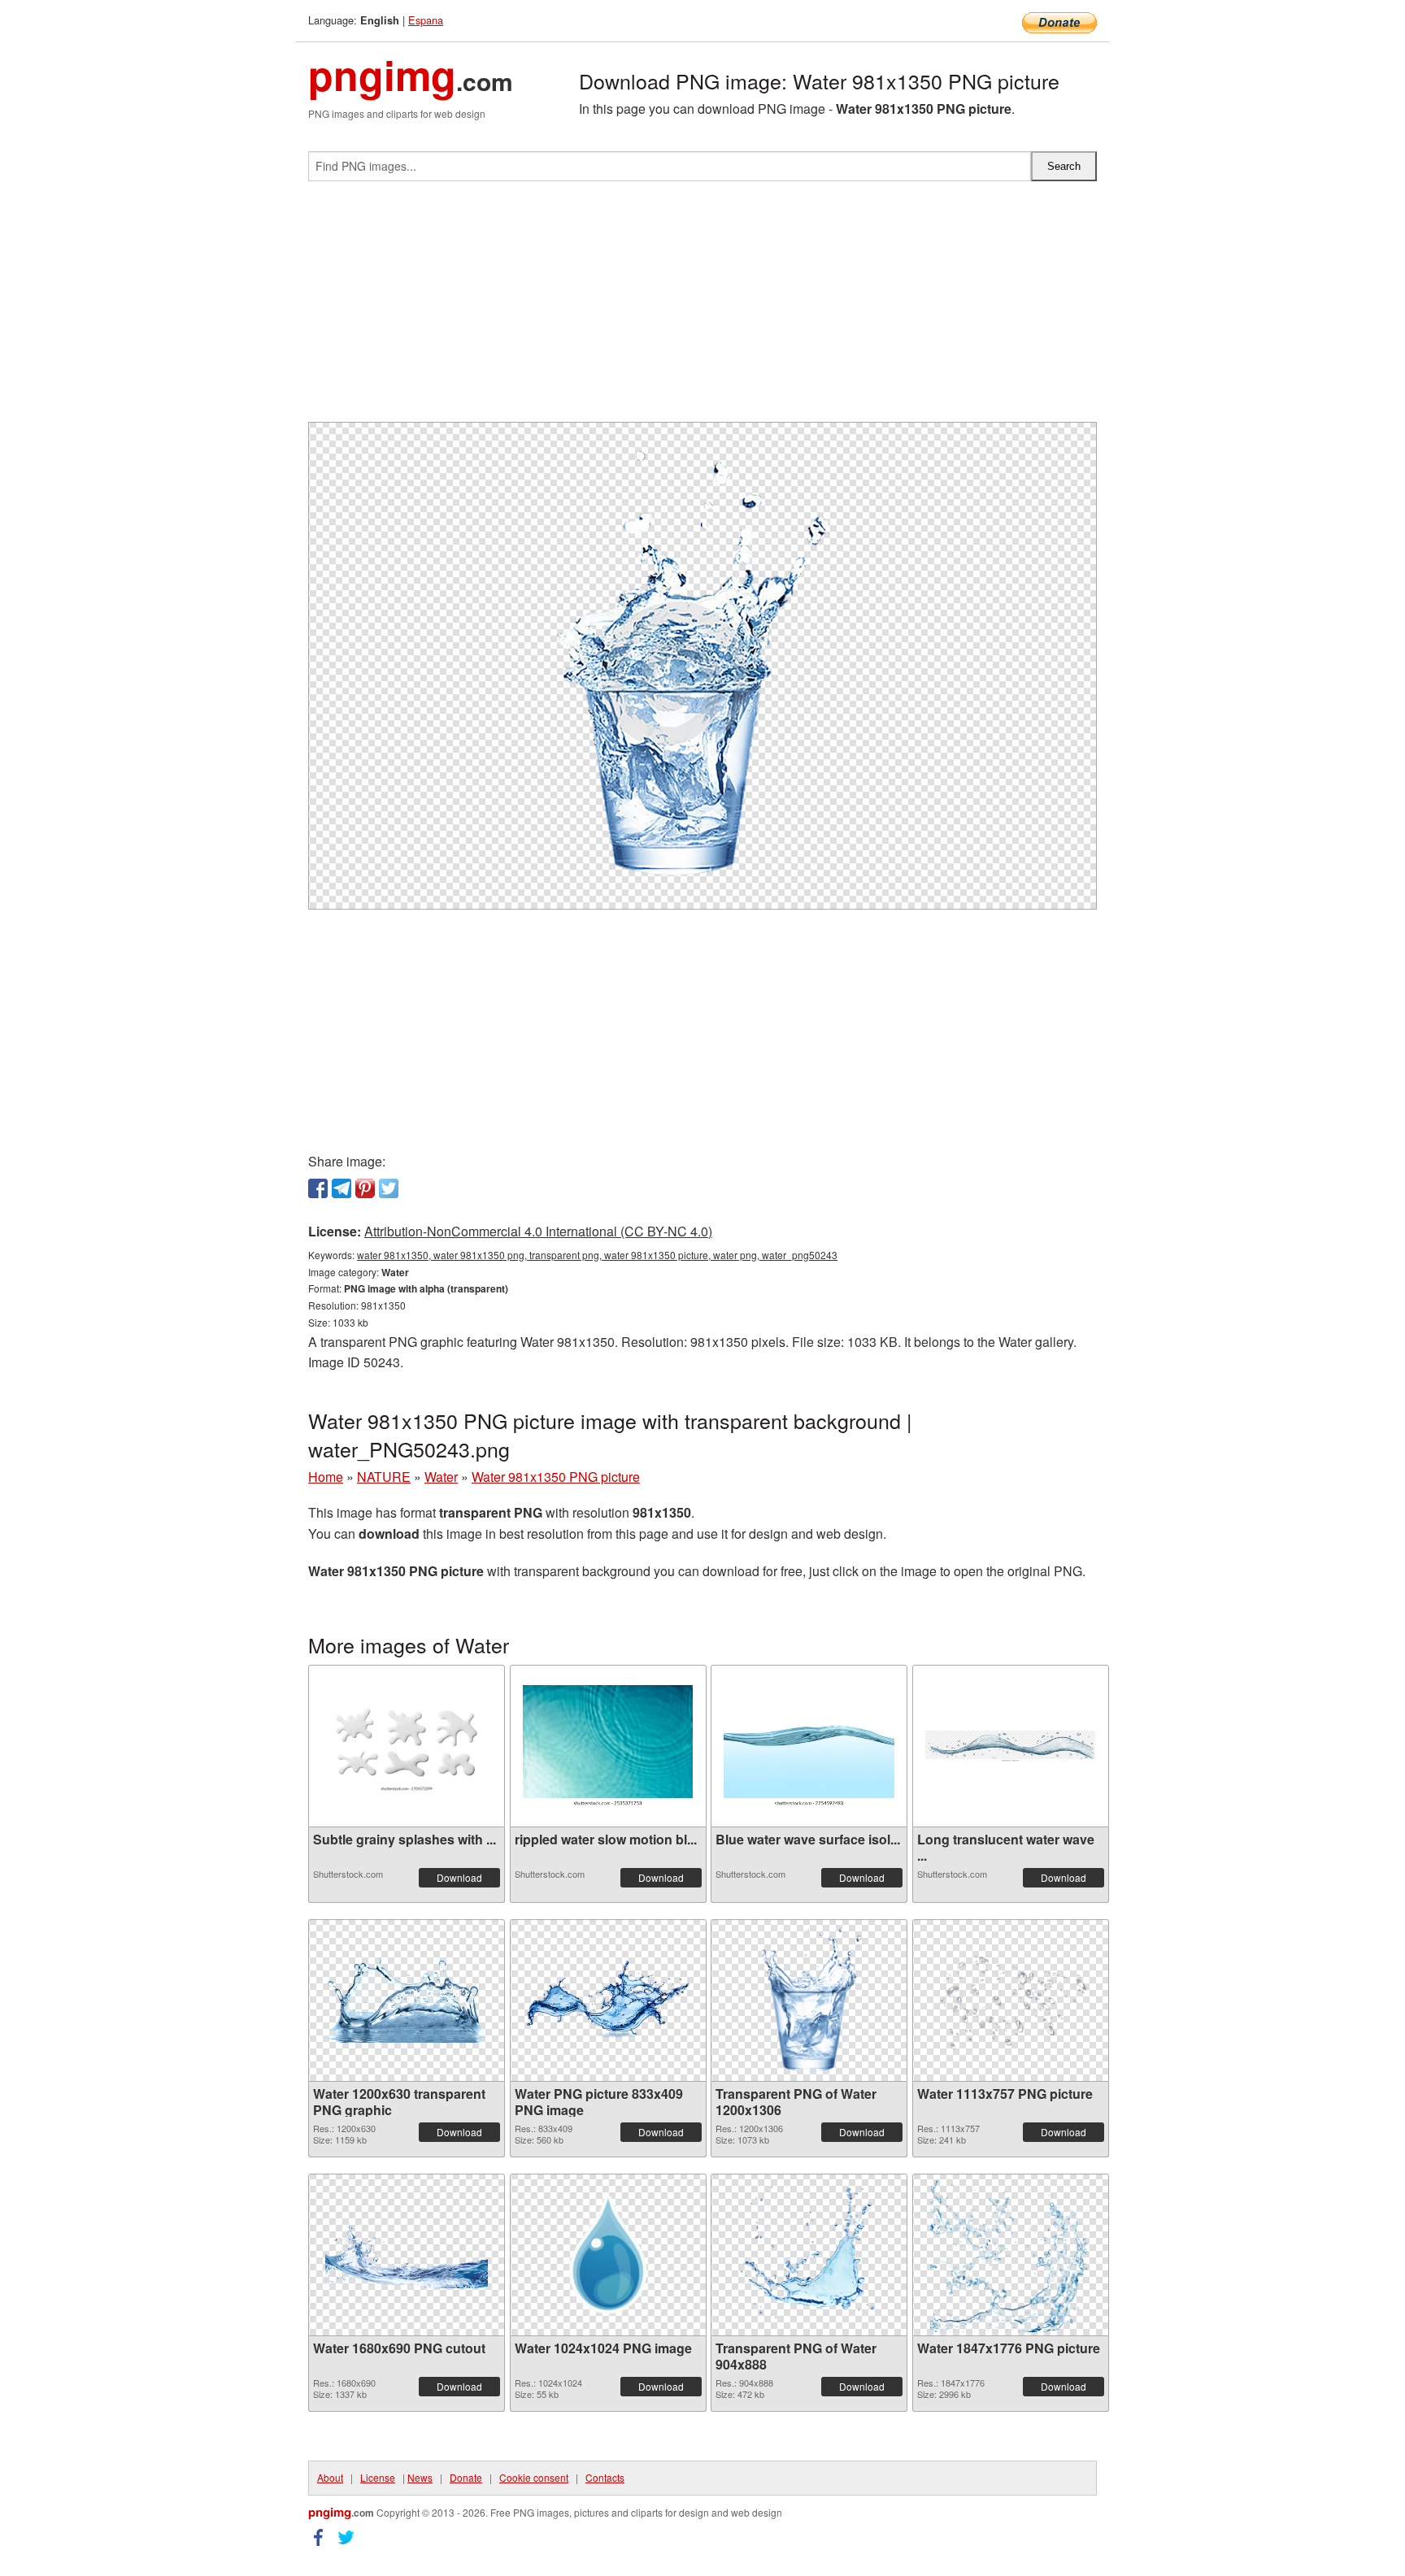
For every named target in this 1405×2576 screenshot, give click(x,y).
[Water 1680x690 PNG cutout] (407, 2255)
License (378, 2477)
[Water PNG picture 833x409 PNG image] (608, 2000)
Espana (426, 20)
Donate (466, 2477)
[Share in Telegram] (341, 1188)
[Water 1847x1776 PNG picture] (1011, 2255)
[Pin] (365, 1188)
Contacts (605, 2477)
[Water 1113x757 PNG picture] (1011, 2000)
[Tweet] (389, 1188)
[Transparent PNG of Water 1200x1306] (809, 2000)
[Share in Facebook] (318, 1188)
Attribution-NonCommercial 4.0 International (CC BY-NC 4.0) (538, 1231)
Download (459, 1877)
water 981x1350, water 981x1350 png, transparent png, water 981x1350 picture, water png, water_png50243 (597, 1255)
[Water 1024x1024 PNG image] (608, 2255)
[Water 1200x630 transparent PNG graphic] (407, 2000)
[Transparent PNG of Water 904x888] (809, 2255)
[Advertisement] (702, 308)
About (330, 2477)
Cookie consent (534, 2477)
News (420, 2477)
